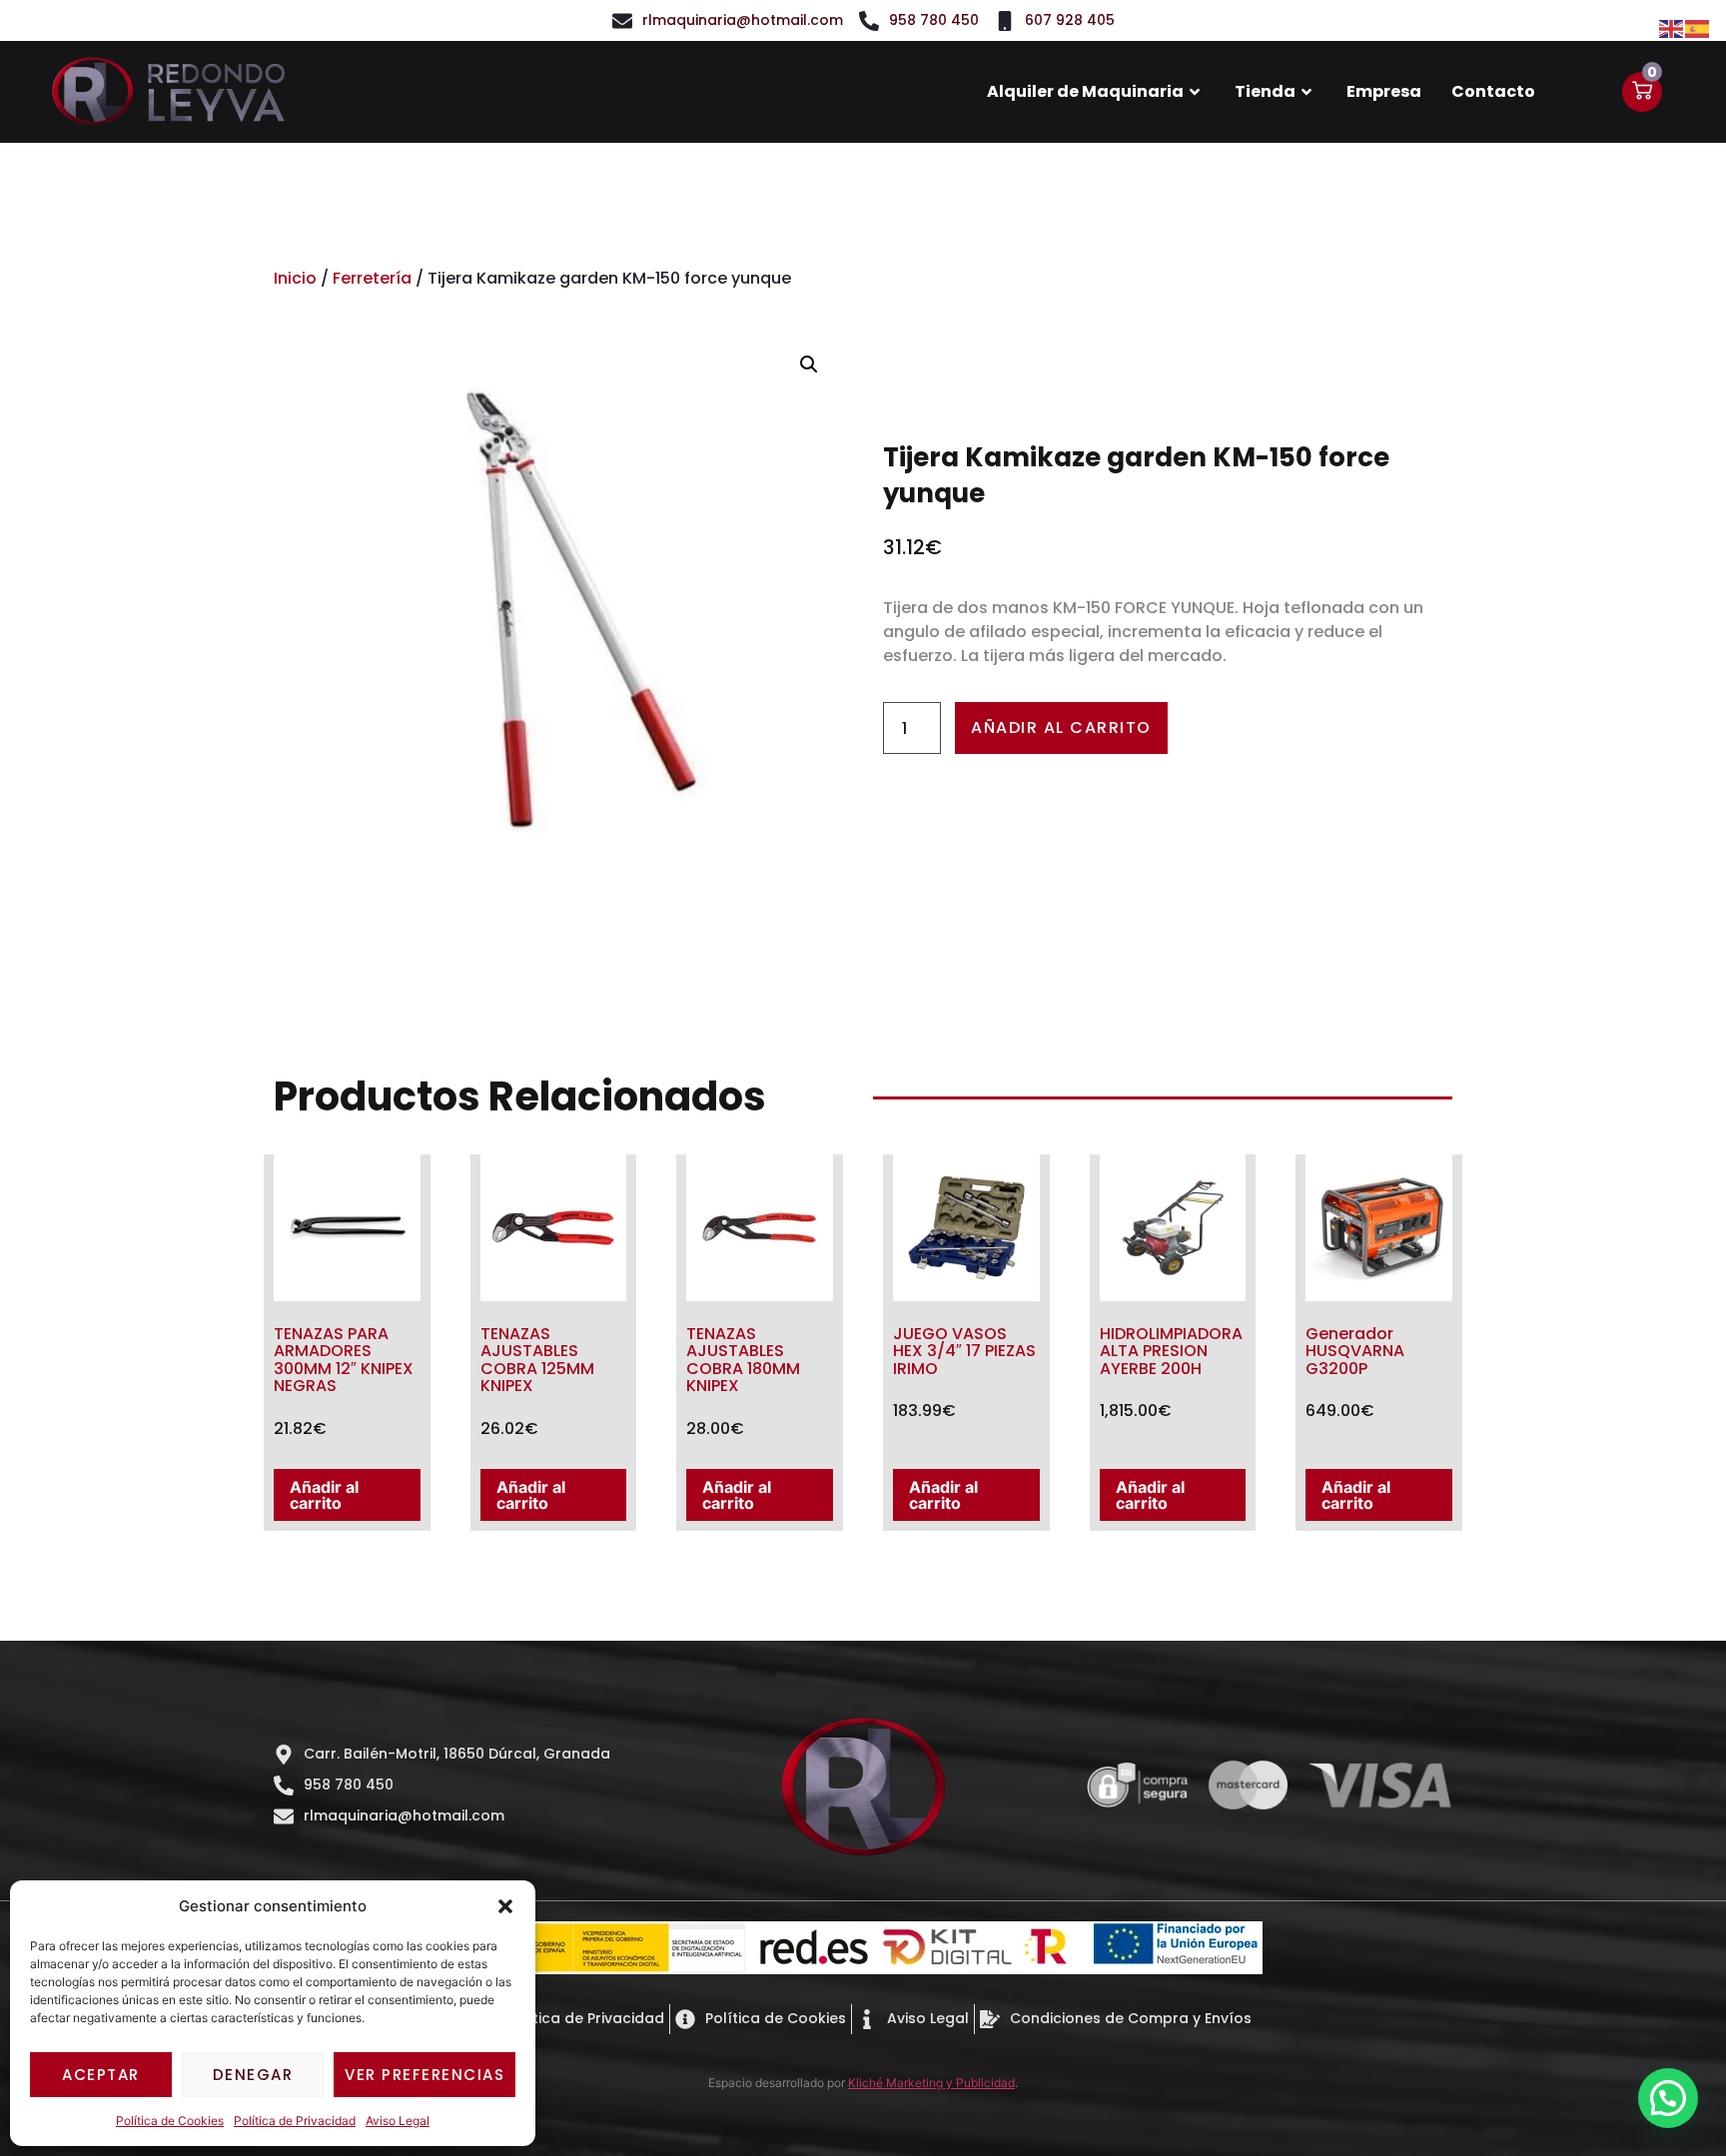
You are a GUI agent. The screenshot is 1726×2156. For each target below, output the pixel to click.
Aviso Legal (398, 2121)
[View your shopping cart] (1642, 92)
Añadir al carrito (1061, 727)
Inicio (295, 278)
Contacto (1493, 91)
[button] (505, 1906)
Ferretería (372, 278)
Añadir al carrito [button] (324, 1495)
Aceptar (101, 2075)
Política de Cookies (170, 2121)
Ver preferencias (425, 2075)
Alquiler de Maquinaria (1085, 91)
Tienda (1265, 91)
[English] (1672, 27)
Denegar (253, 2075)
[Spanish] (1698, 27)
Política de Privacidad (295, 2121)
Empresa (1384, 91)
